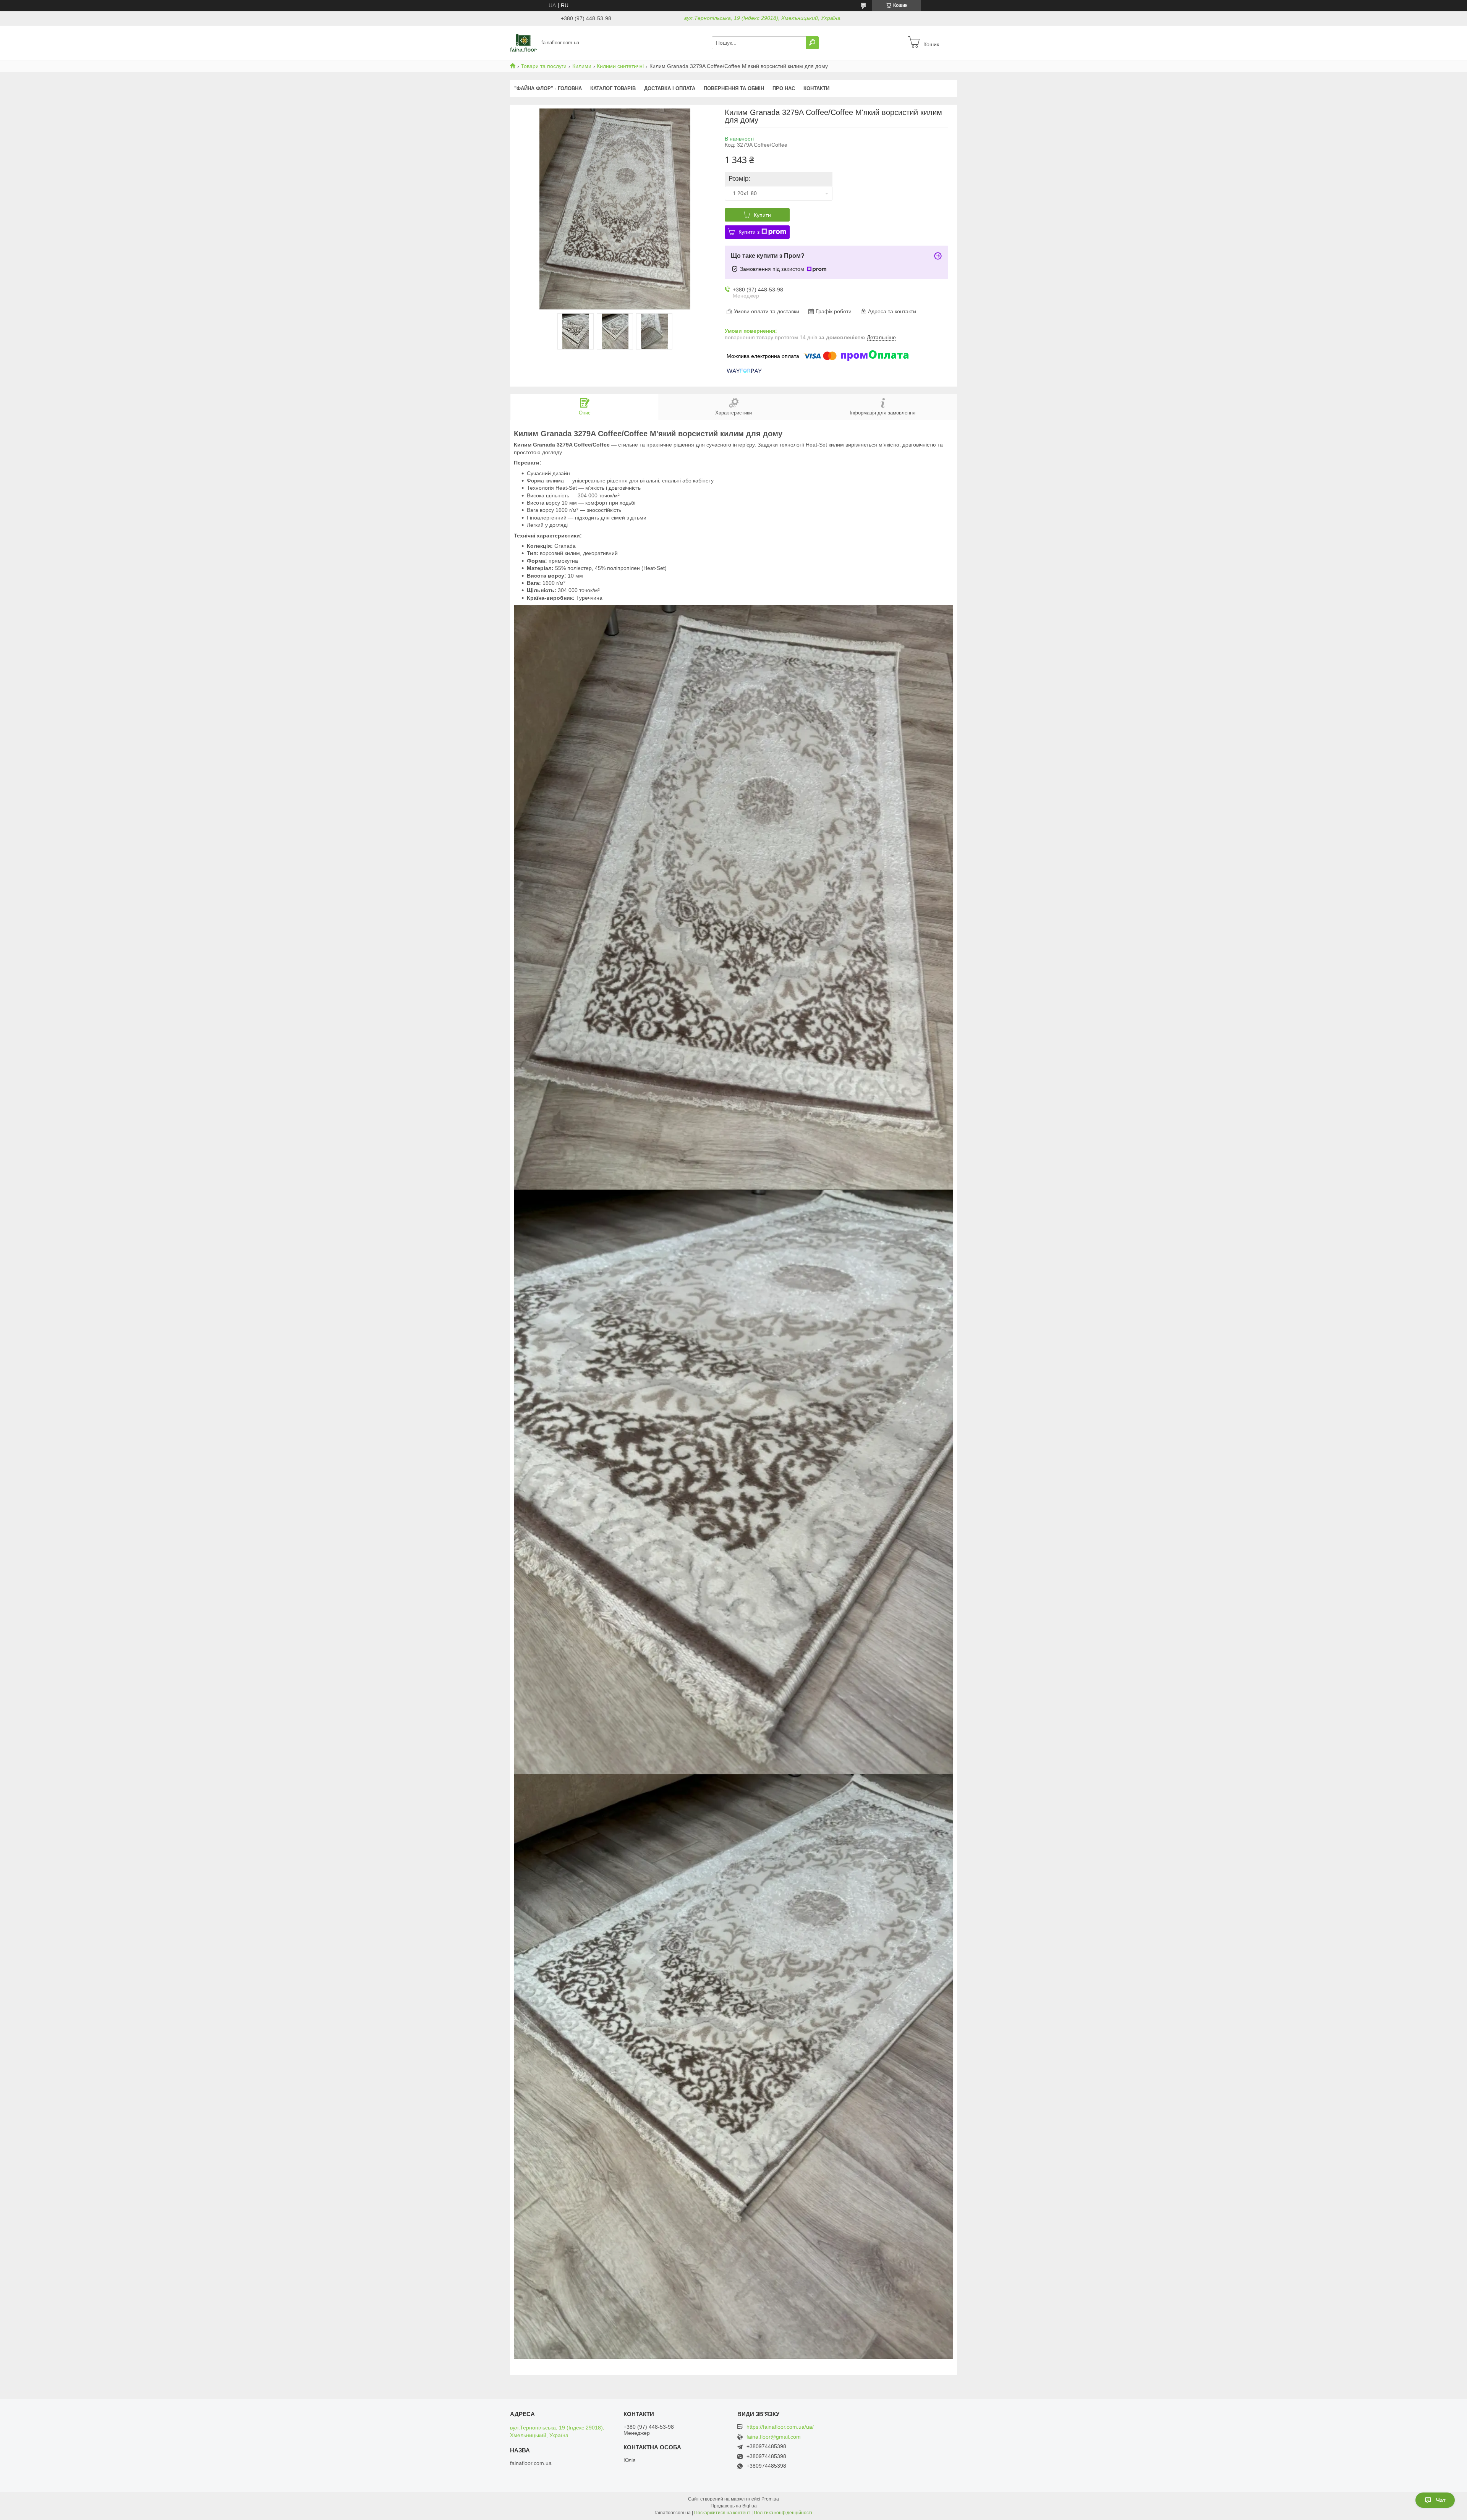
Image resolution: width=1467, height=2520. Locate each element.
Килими (582, 66)
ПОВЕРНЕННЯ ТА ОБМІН (734, 88)
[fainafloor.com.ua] (523, 42)
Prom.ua (770, 2499)
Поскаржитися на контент (722, 2513)
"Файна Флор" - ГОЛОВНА (548, 88)
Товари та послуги (544, 66)
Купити (762, 215)
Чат (1441, 2500)
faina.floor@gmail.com (774, 2437)
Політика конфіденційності (783, 2513)
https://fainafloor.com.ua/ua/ (780, 2427)
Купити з (749, 232)
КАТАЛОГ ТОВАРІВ (613, 88)
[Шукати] (812, 43)
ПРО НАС (784, 88)
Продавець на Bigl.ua (734, 2506)
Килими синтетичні (620, 66)
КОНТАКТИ (816, 88)
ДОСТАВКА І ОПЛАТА (670, 88)
